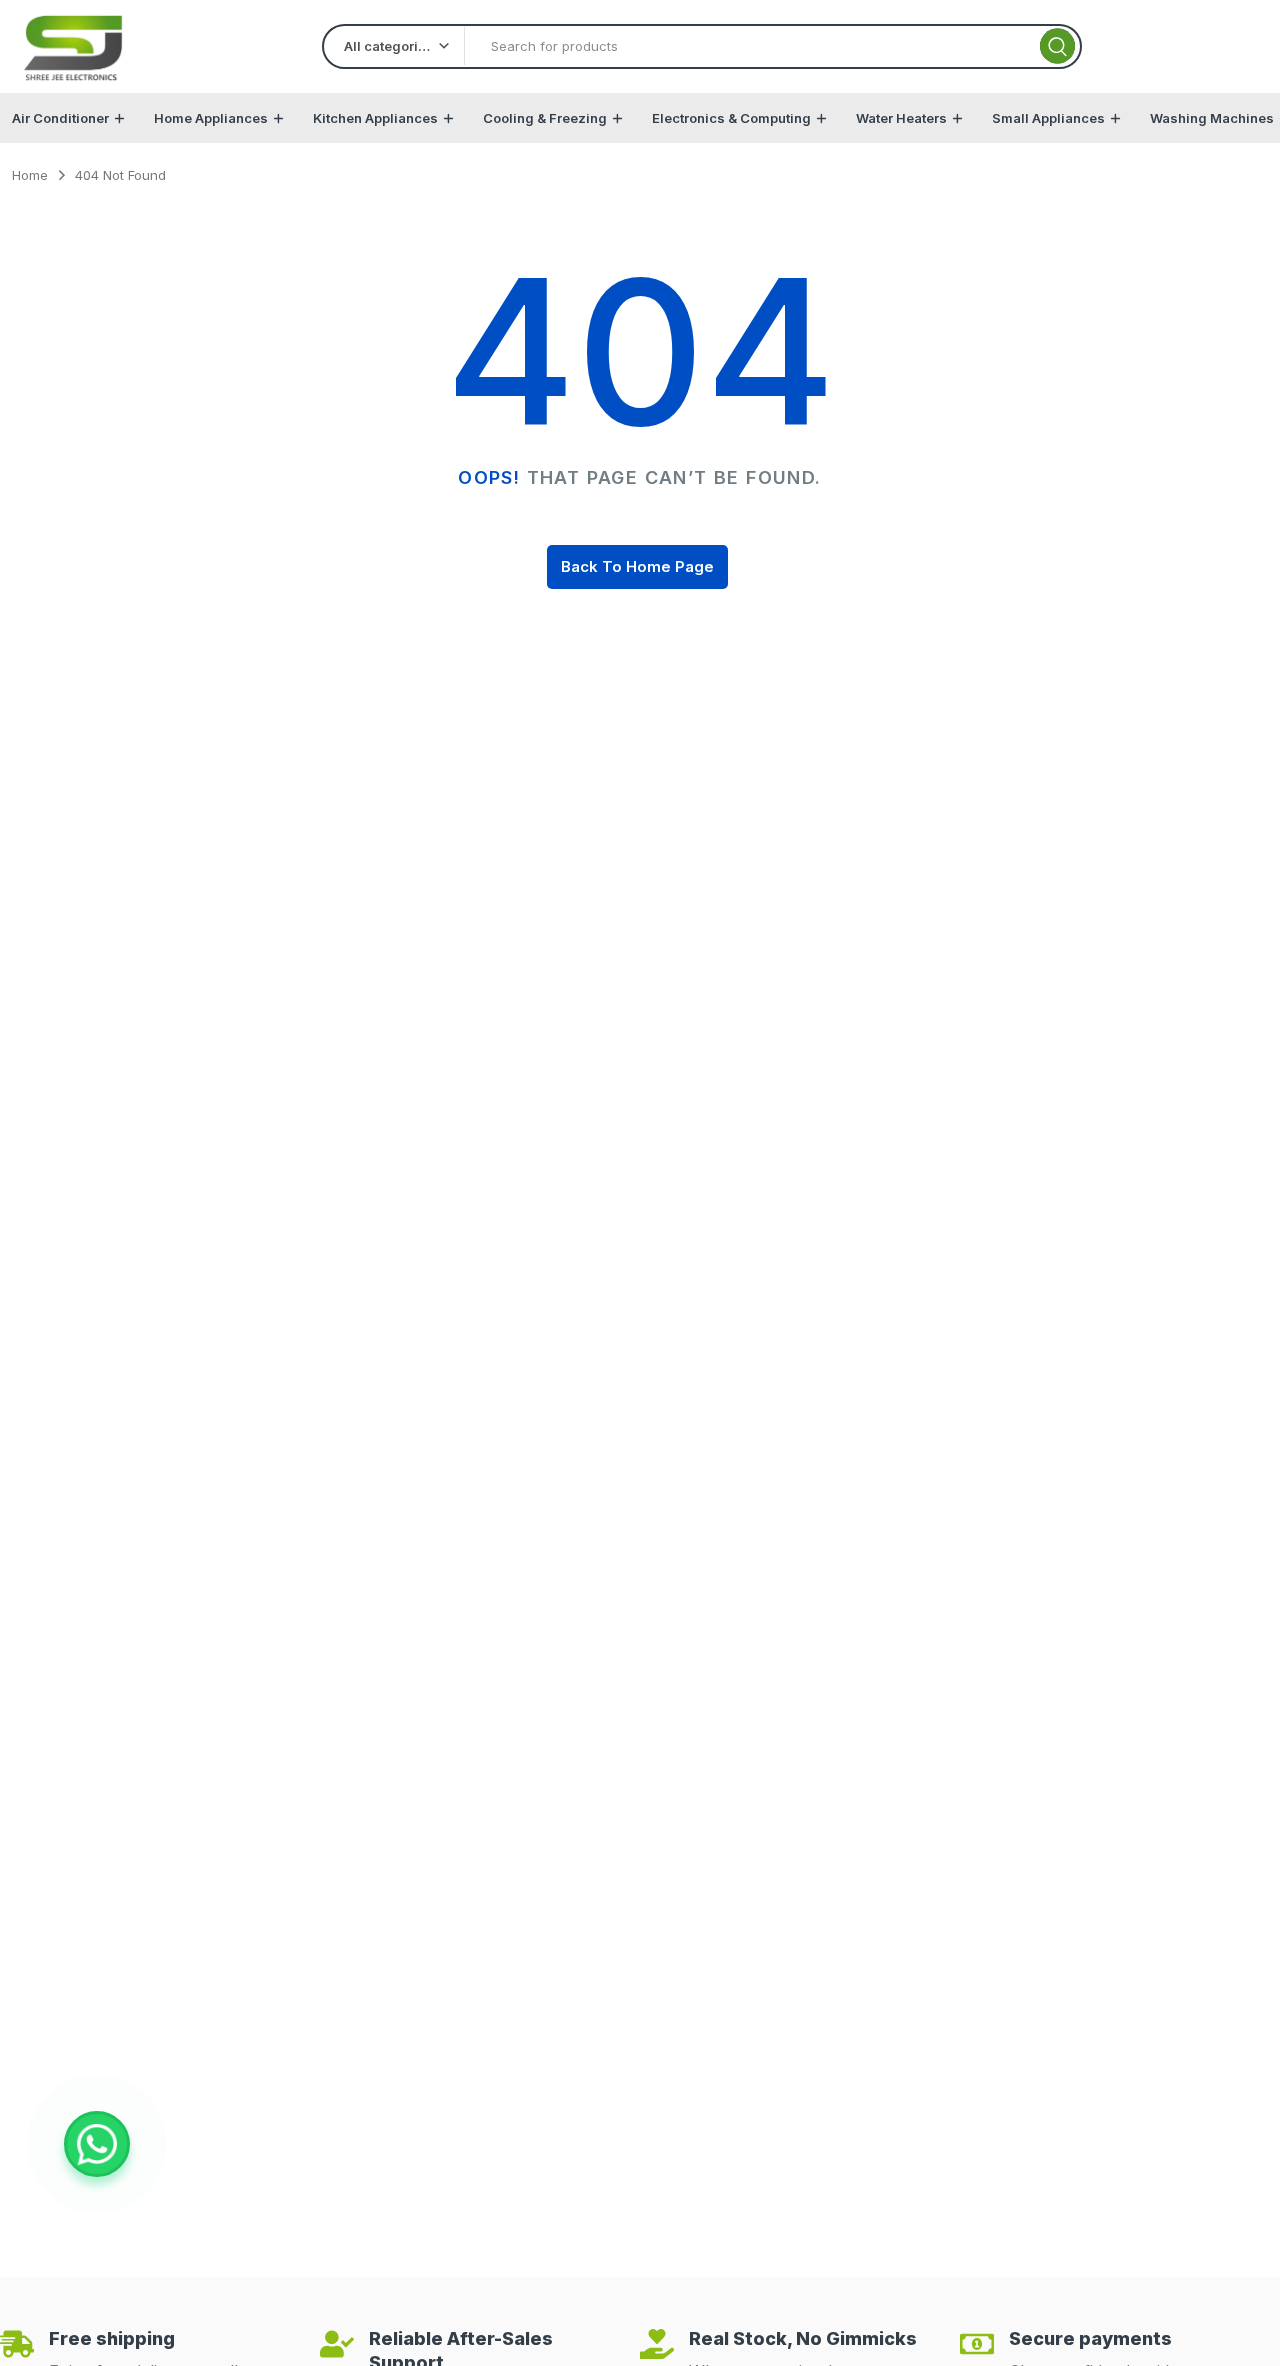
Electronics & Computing (731, 118)
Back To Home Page (637, 566)
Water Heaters (901, 118)
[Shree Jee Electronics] (74, 46)
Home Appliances (211, 118)
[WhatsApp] (97, 2144)
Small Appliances (1048, 118)
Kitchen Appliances (375, 118)
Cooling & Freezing (545, 118)
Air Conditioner (60, 118)
